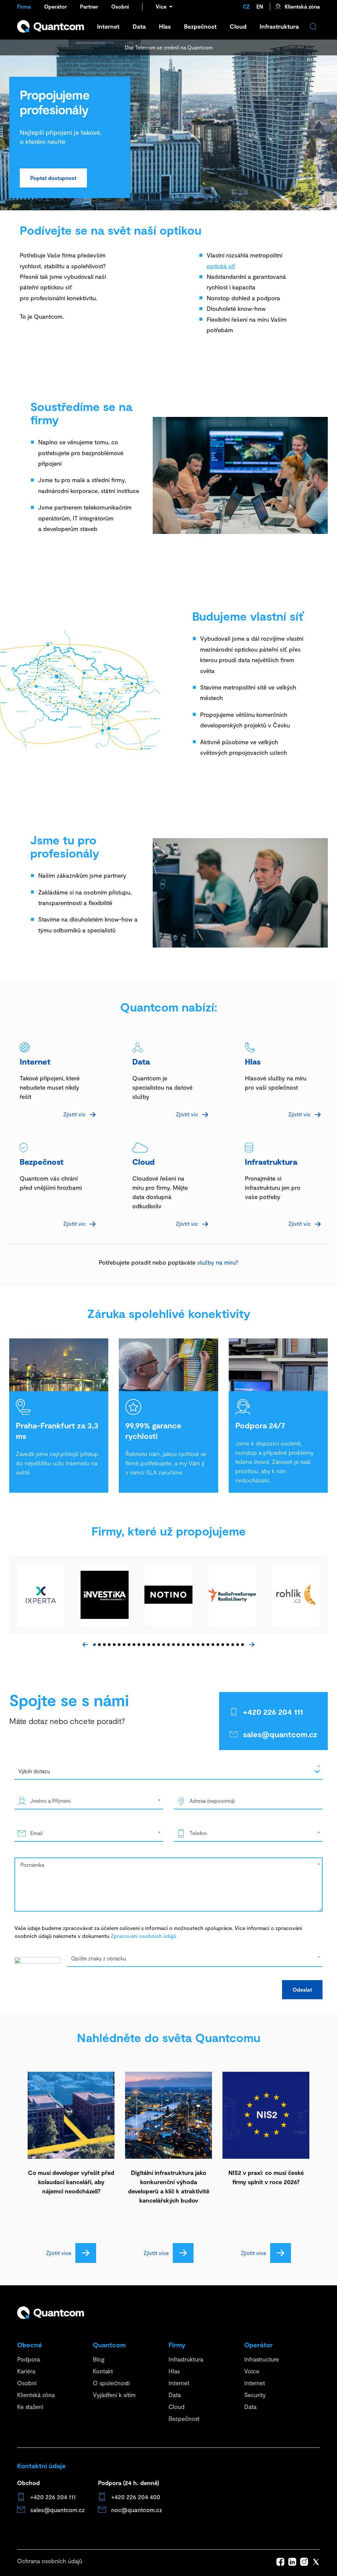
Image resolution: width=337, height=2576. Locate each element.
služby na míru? (217, 1262)
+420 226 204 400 (136, 2497)
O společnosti (111, 2383)
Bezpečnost (200, 26)
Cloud (238, 26)
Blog (99, 2359)
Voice (252, 2371)
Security (255, 2395)
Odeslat (302, 1990)
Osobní (120, 6)
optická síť (221, 266)
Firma (24, 6)
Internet (108, 26)
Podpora (28, 2359)
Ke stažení (30, 2407)
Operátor (55, 6)
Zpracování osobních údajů (143, 1936)
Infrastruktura (279, 26)
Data (139, 26)
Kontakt (103, 2371)
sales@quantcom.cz (280, 1734)
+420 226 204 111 (273, 1712)
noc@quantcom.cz (137, 2510)
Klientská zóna (302, 6)
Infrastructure (262, 2359)
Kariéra (26, 2371)
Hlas (165, 26)
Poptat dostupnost (53, 178)
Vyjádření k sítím (114, 2395)
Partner (89, 6)
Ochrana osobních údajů (50, 2561)
